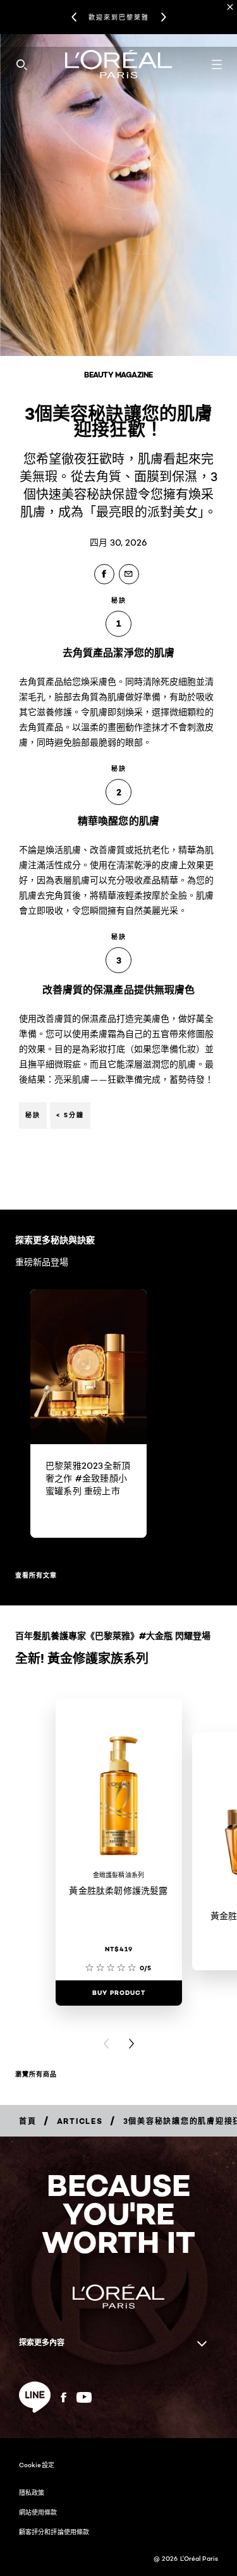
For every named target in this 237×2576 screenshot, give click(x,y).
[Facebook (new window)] (64, 2397)
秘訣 (33, 1115)
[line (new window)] (35, 2397)
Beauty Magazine (118, 375)
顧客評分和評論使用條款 (54, 2532)
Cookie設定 (37, 2465)
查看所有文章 (36, 1575)
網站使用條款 (38, 2512)
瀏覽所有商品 (36, 2074)
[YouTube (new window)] (84, 2397)
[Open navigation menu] (217, 64)
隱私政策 (32, 2493)
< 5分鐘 (70, 1115)
